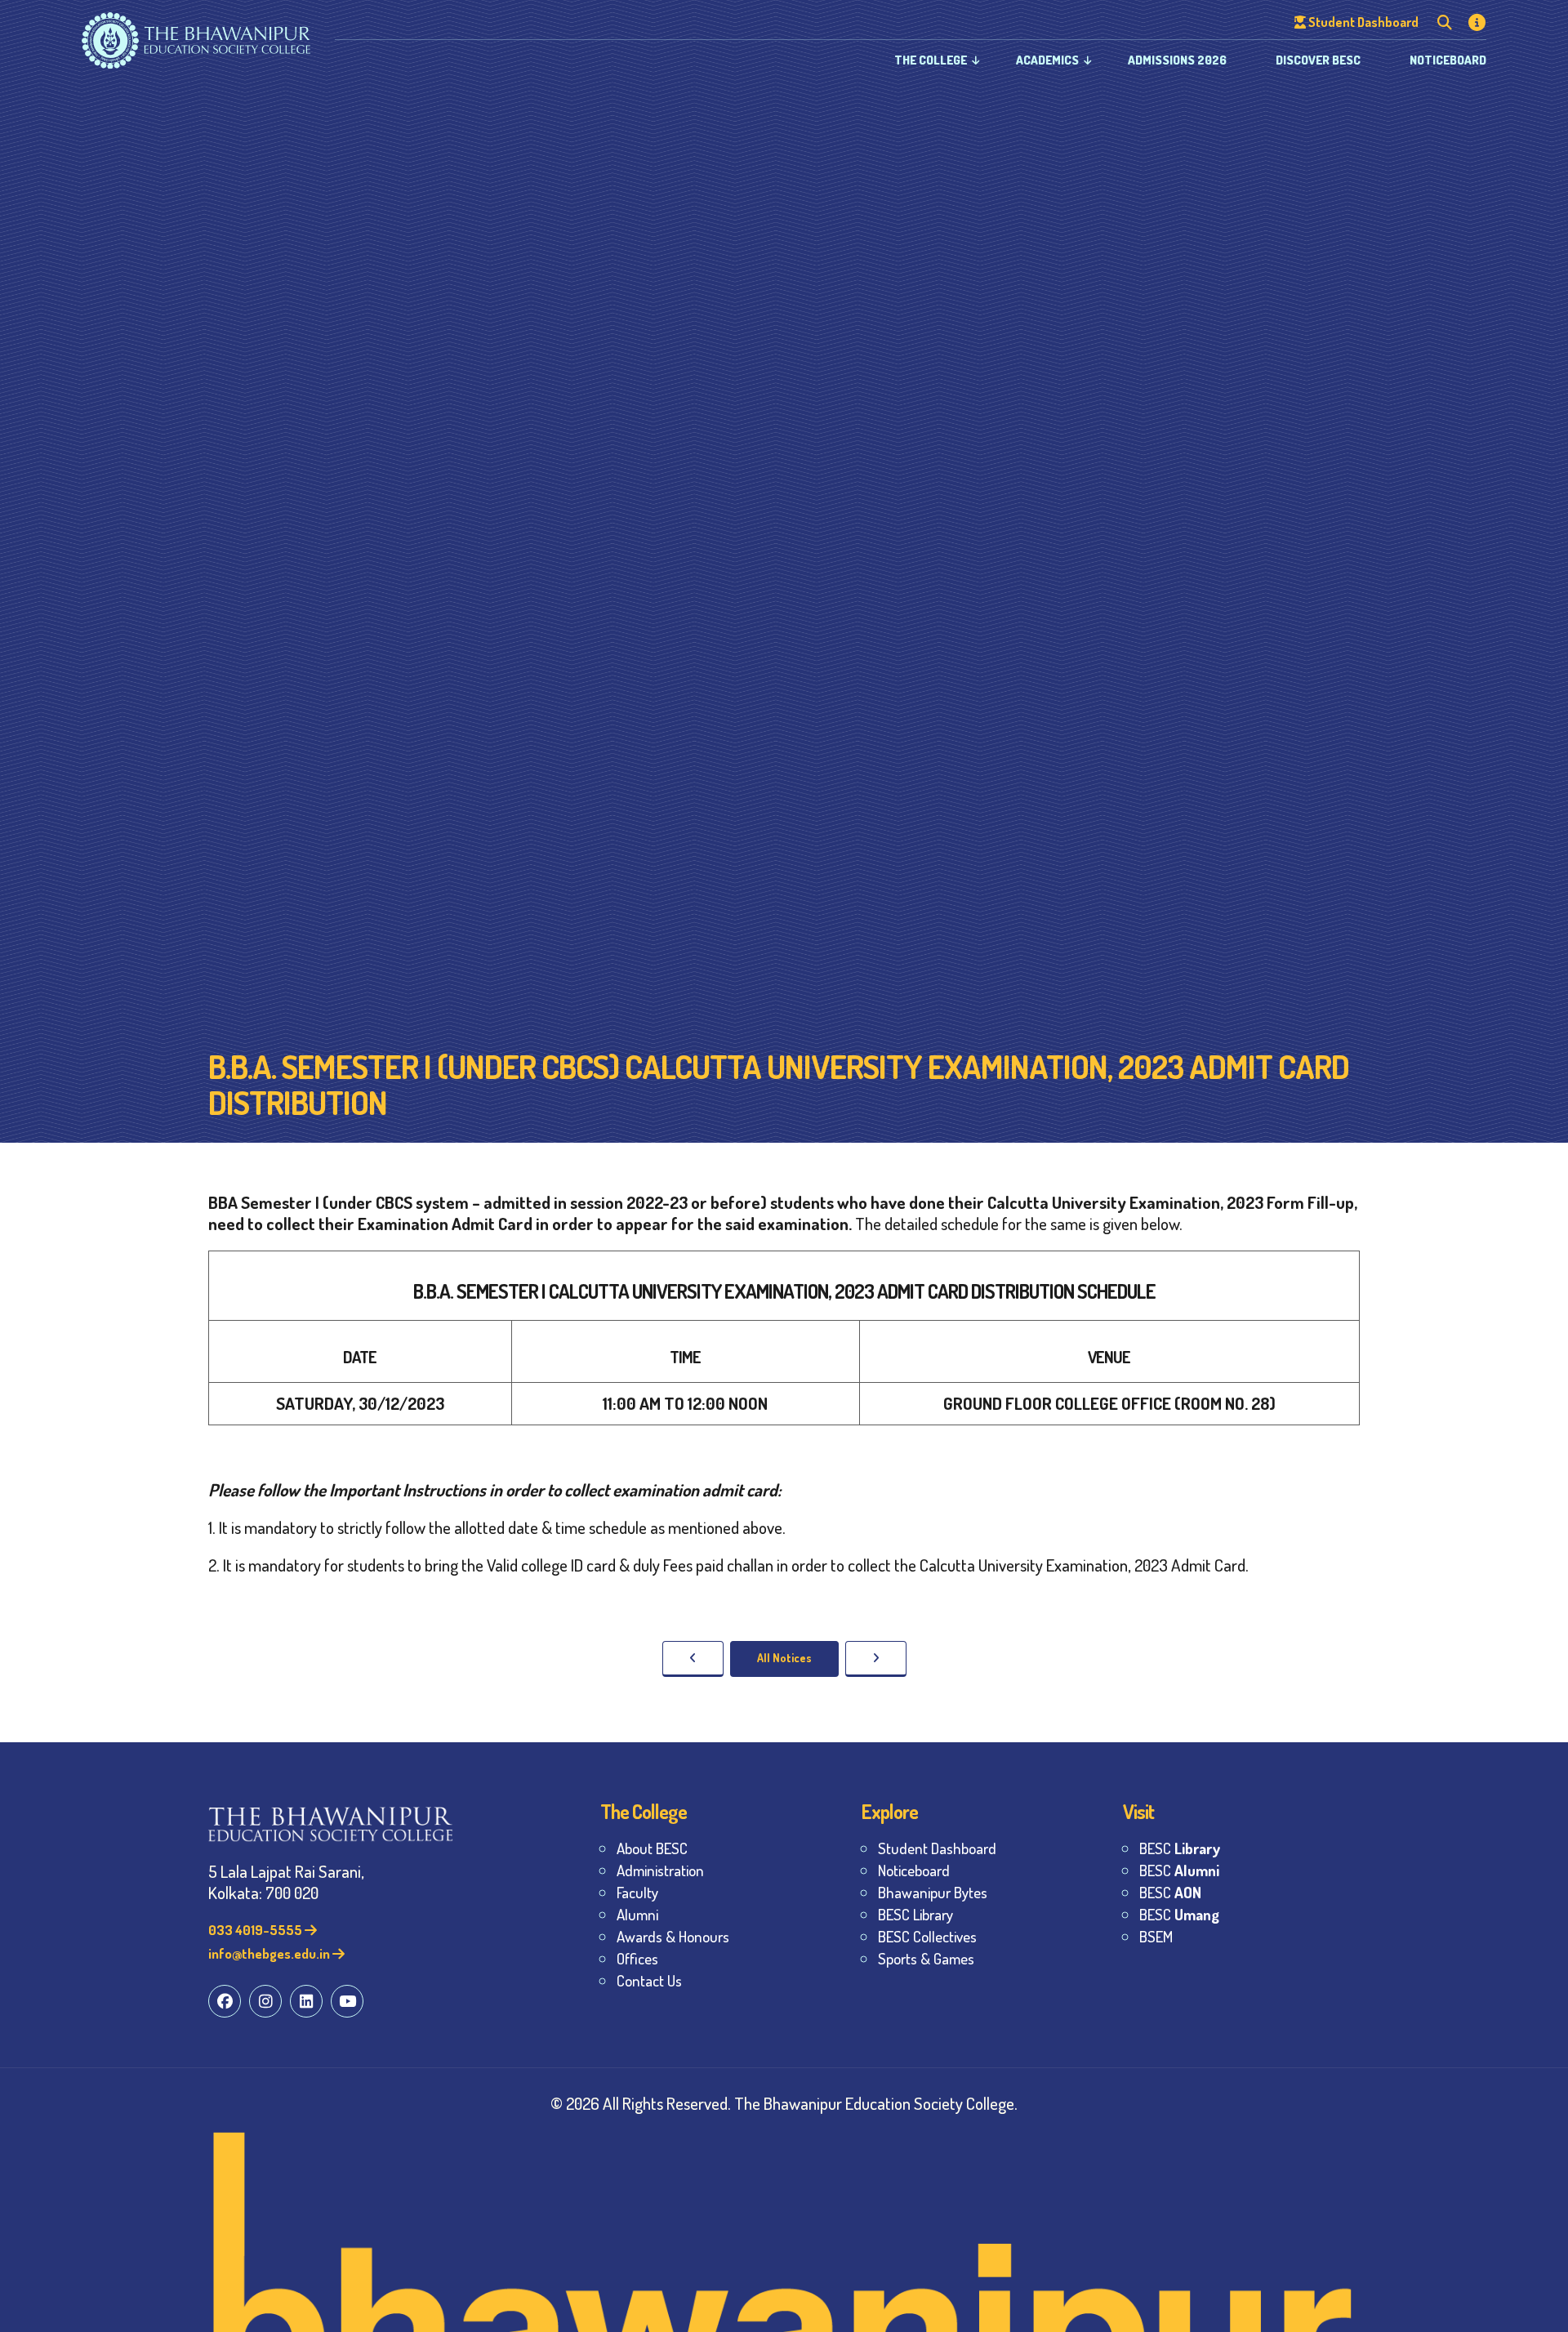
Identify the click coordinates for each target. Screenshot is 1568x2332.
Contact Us (649, 1980)
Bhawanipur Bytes (933, 1892)
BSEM (1156, 1936)
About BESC (652, 1848)
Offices (637, 1958)
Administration (660, 1870)
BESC (1180, 1848)
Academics (1047, 60)
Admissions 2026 (1177, 60)
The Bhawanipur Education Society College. (876, 2103)
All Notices (784, 1658)
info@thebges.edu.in (270, 1953)
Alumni (637, 1914)
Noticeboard (1448, 60)
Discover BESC (1318, 60)
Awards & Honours (673, 1936)
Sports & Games (926, 1958)
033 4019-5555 (256, 1930)
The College (931, 60)
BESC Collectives (927, 1936)
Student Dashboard (937, 1848)
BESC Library (915, 1914)
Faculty (637, 1892)
